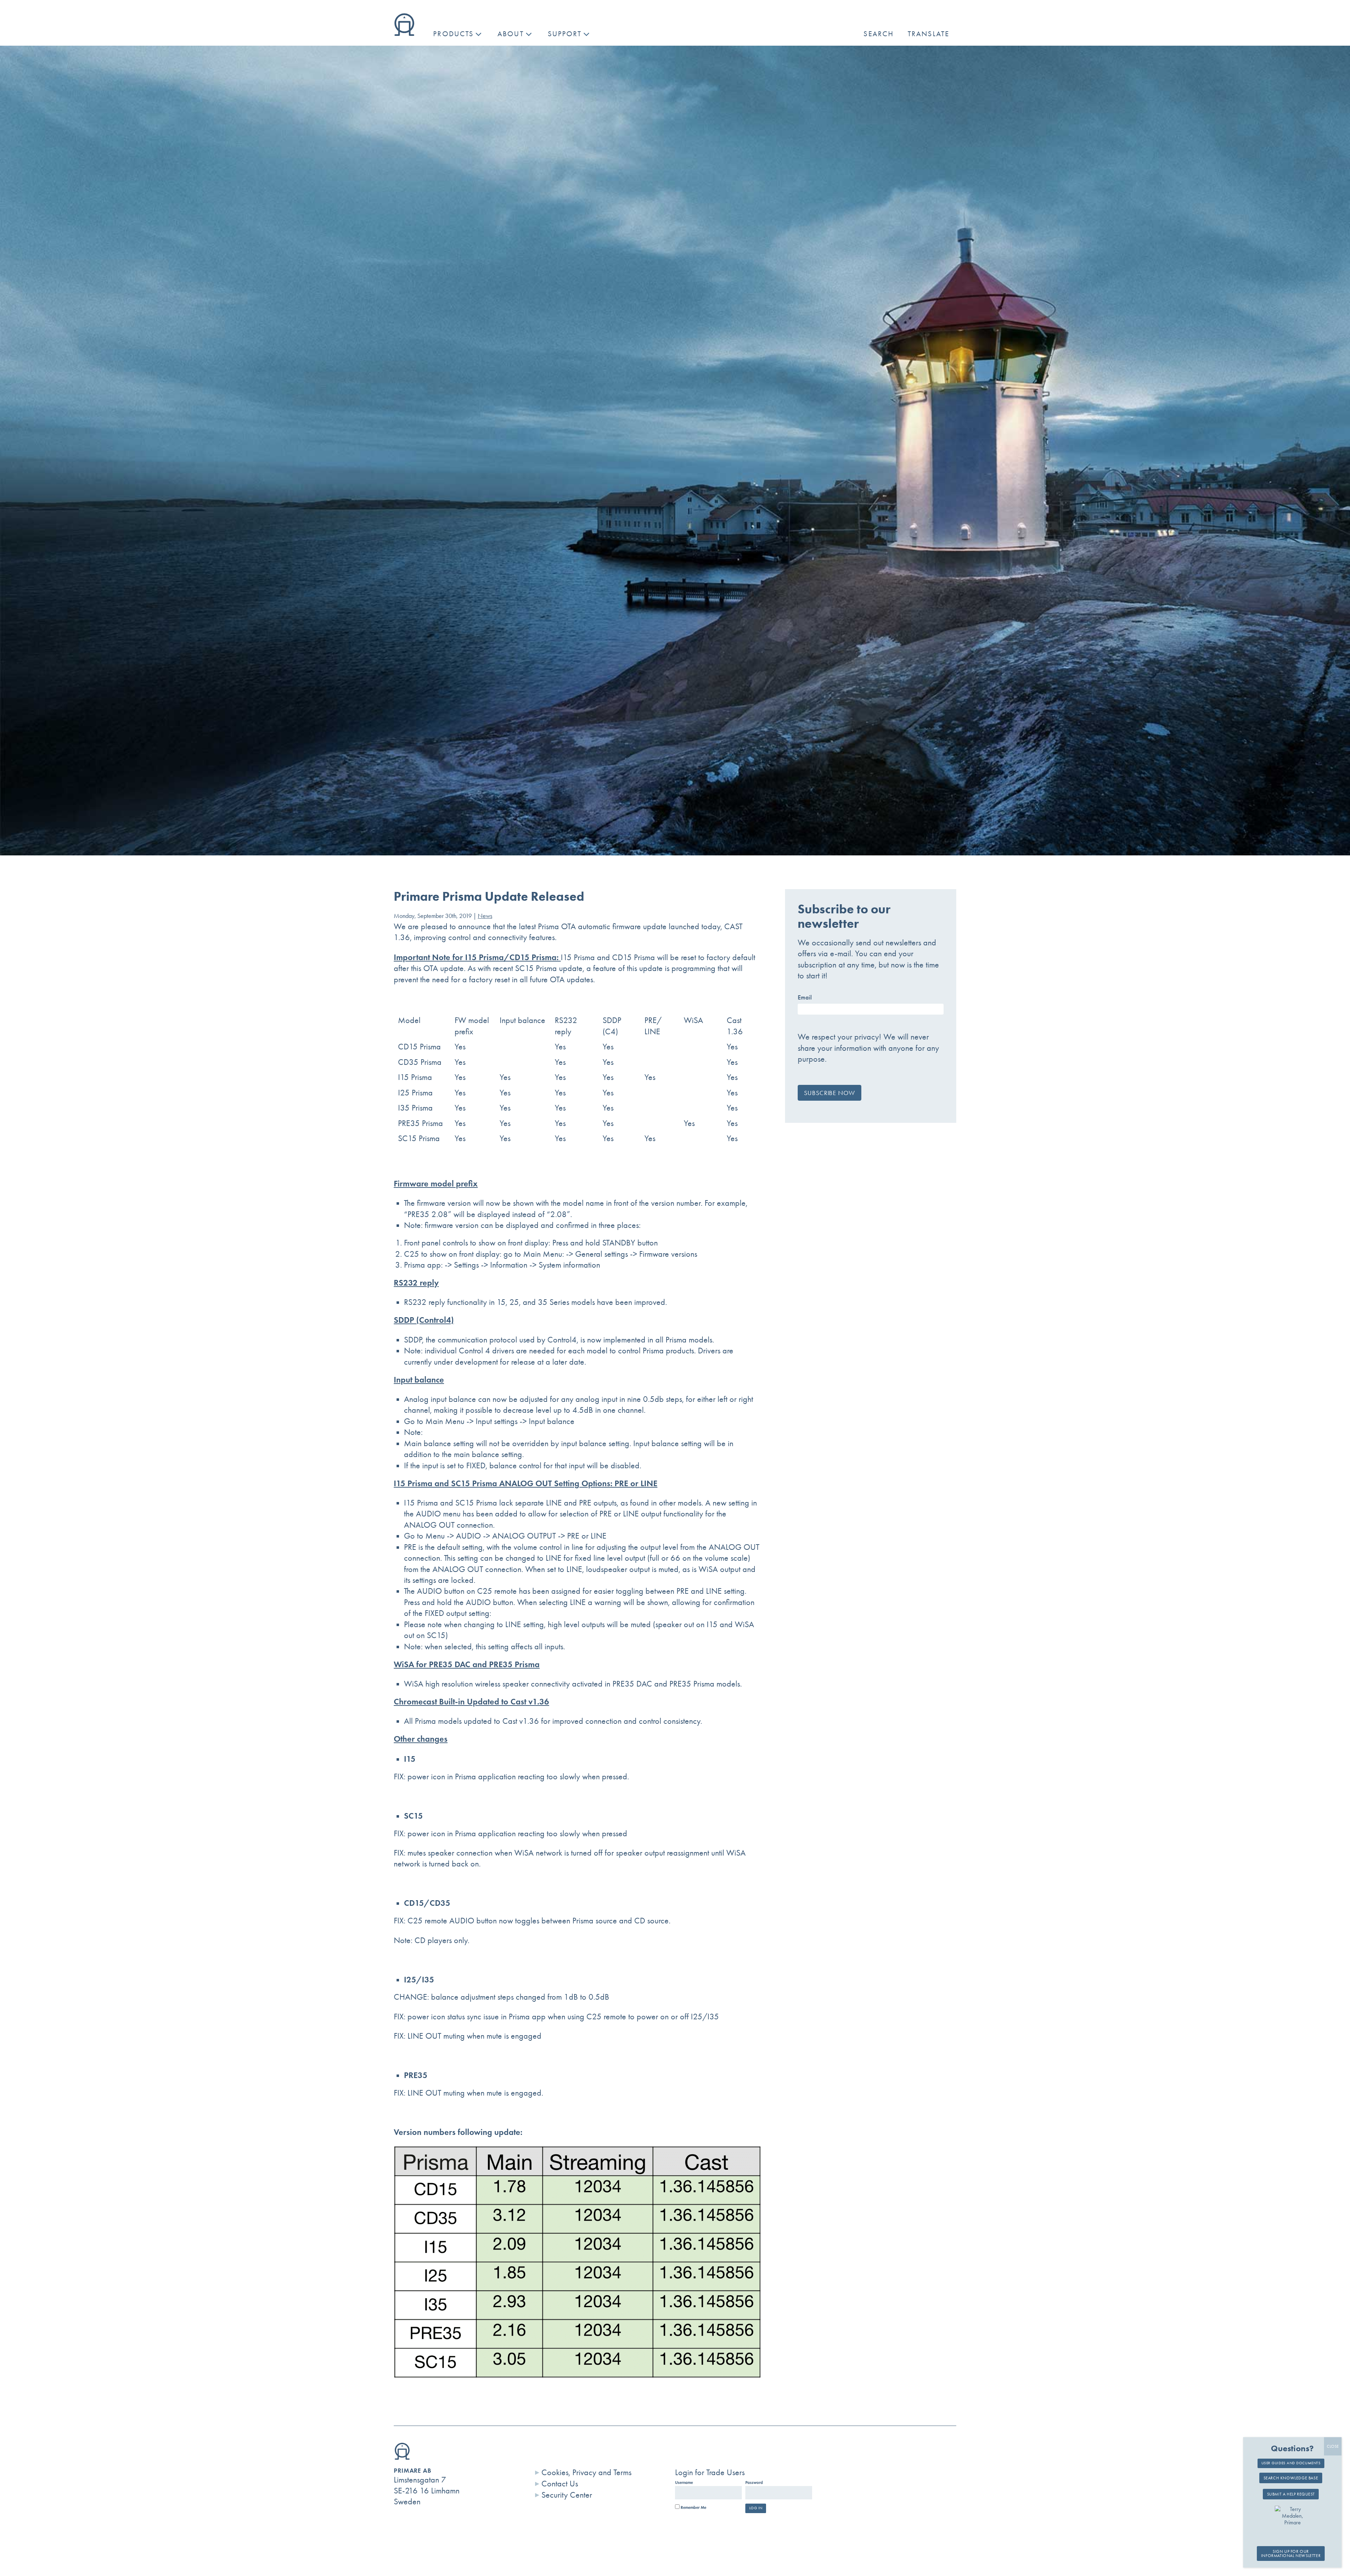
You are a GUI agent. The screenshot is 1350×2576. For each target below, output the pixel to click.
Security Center (567, 2495)
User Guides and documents (1291, 2463)
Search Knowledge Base (1291, 2478)
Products (453, 34)
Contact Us (560, 2484)
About (511, 34)
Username (684, 2483)
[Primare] (404, 33)
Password (754, 2483)
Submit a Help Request (1291, 2494)
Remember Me (693, 2507)
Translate (928, 34)
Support (565, 34)
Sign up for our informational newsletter (1291, 2554)
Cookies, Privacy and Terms (586, 2472)
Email (805, 997)
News (485, 916)
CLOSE (1333, 2446)
